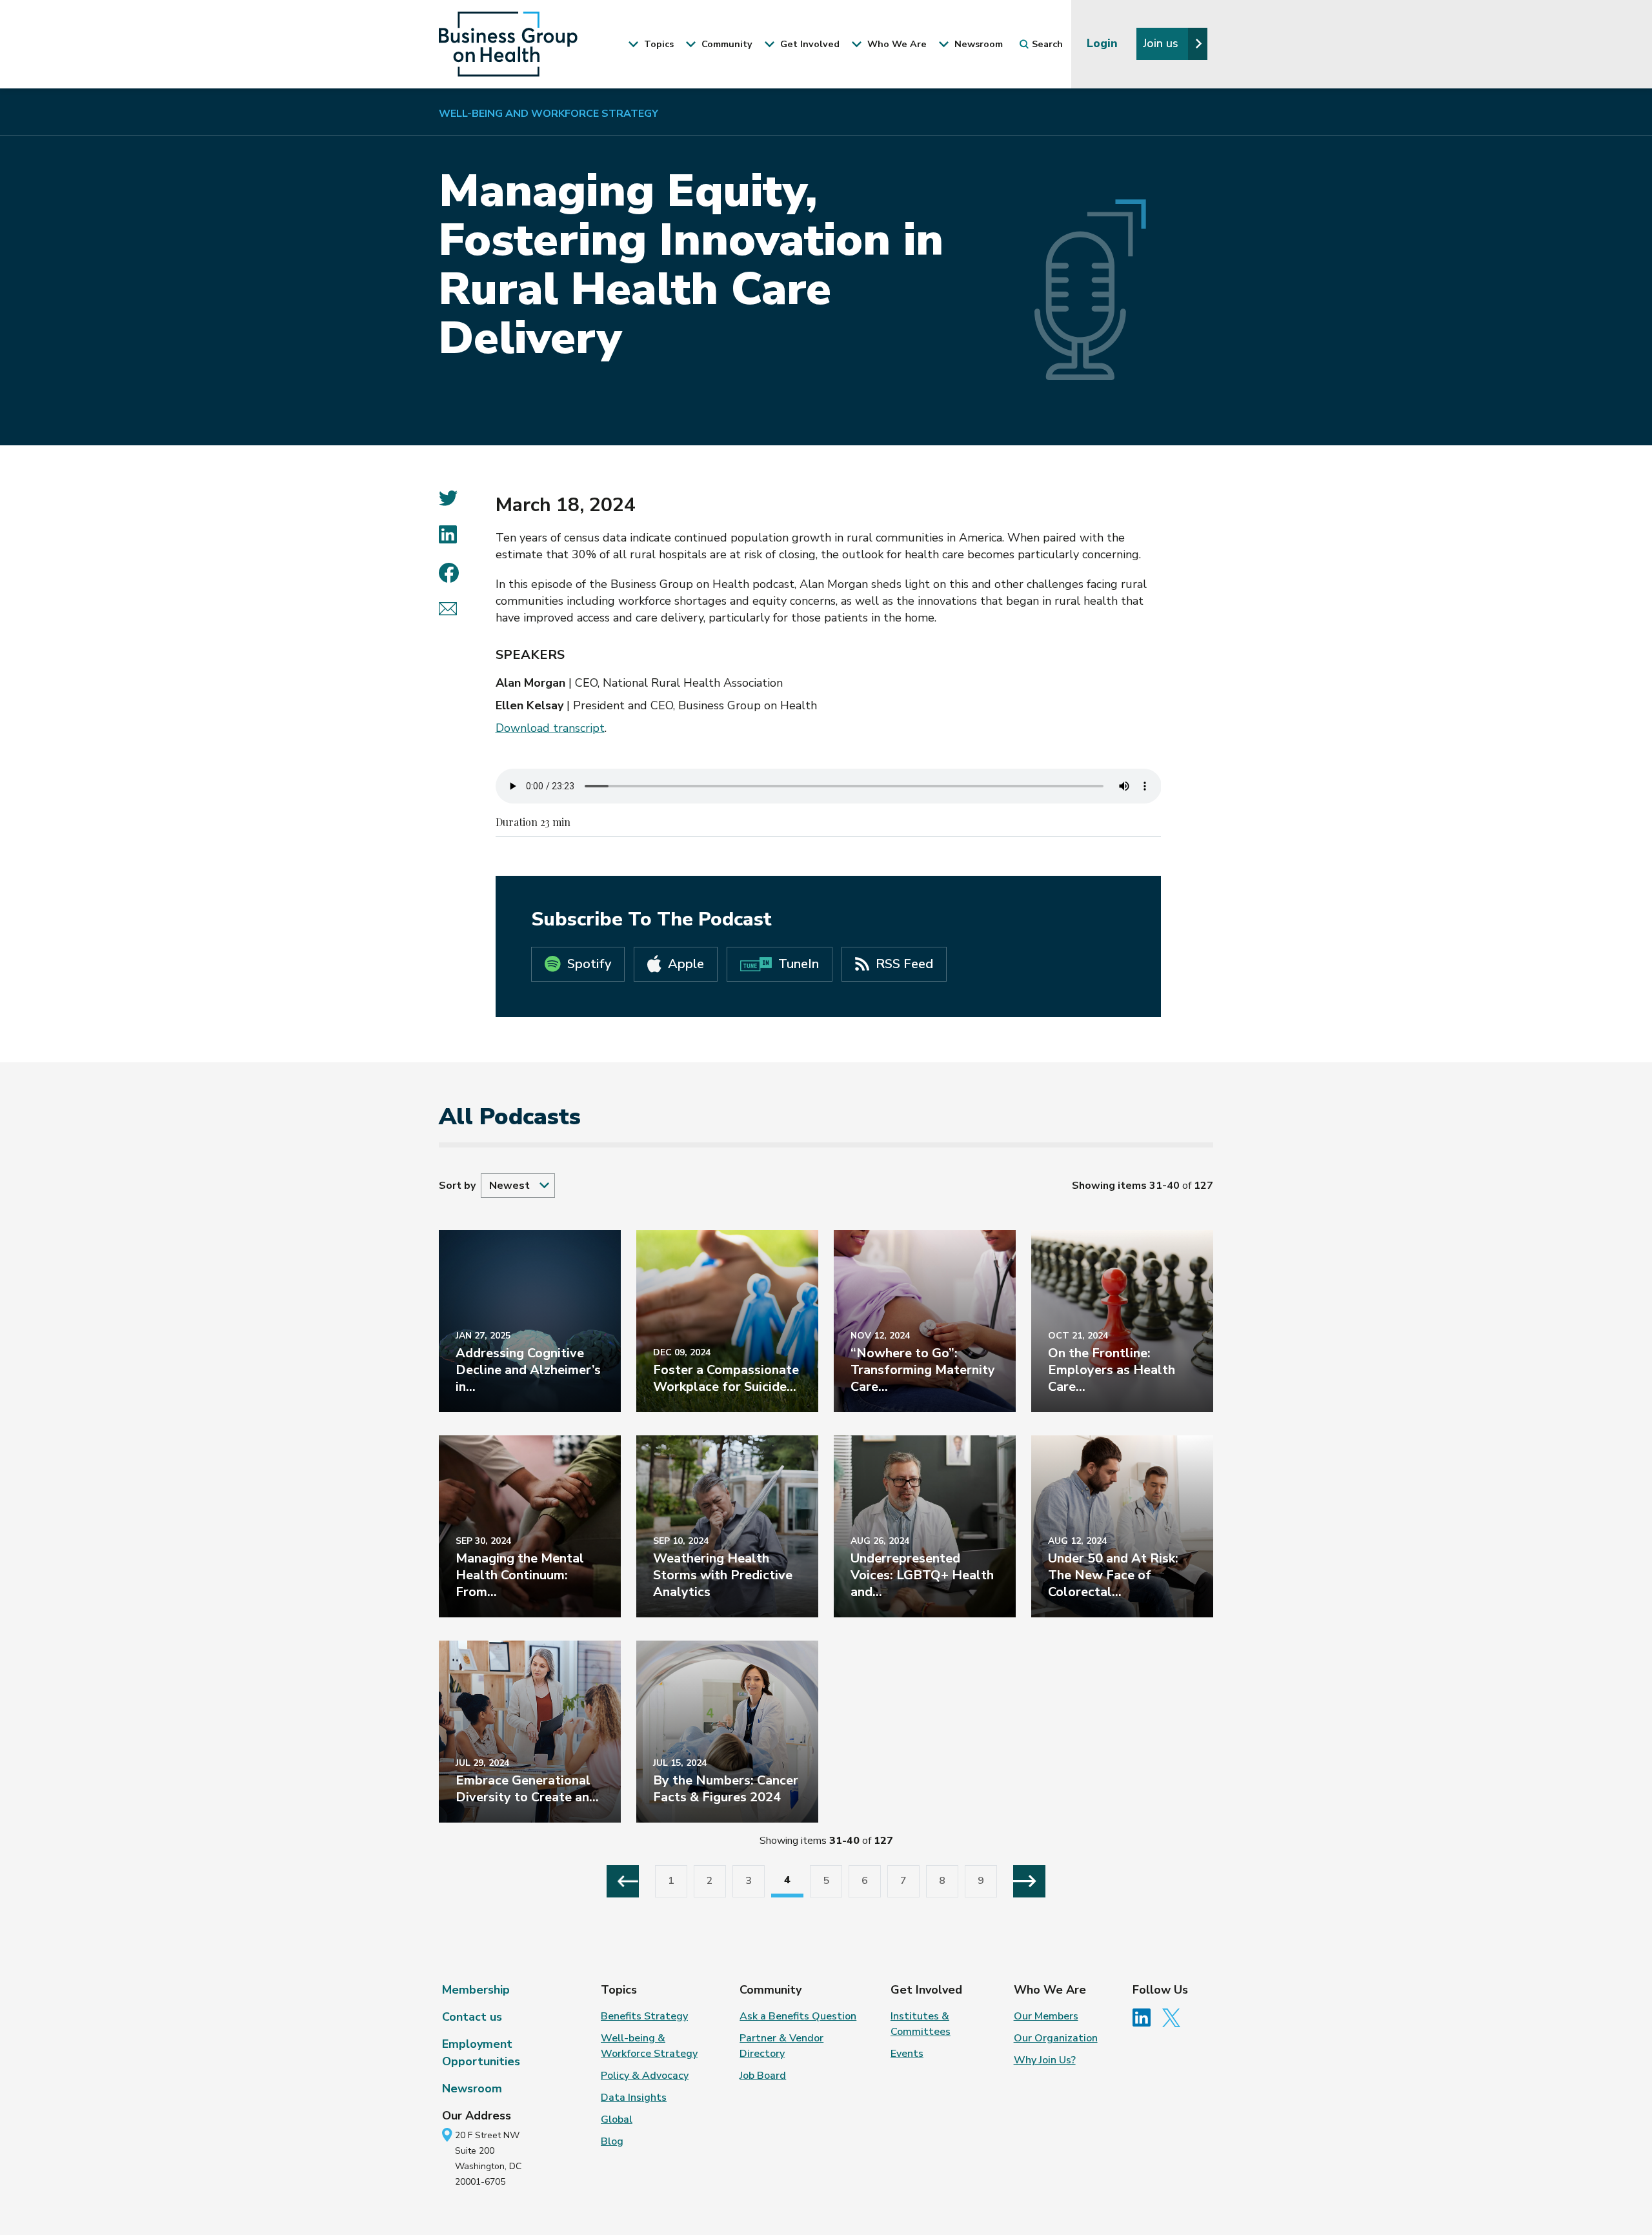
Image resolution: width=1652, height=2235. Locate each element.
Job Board (763, 2076)
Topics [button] (658, 44)
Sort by (457, 1186)
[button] (518, 1186)
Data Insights (634, 2098)
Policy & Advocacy (645, 2076)
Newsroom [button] (977, 44)
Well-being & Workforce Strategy (649, 2046)
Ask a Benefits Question (798, 2016)
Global (617, 2119)
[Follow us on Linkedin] (1146, 2017)
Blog (612, 2141)
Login (1104, 43)
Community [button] (726, 44)
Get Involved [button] (809, 44)
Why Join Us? (1045, 2060)
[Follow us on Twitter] (1174, 2017)
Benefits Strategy (644, 2016)
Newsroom (472, 2088)
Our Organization (1056, 2038)
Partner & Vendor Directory (781, 2046)
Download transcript (550, 728)
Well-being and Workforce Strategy (549, 114)
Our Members (1046, 2016)
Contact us (472, 2017)
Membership (476, 1990)
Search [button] (1047, 44)
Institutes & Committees (921, 2024)
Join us (1162, 43)
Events (907, 2054)
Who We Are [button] (896, 44)
